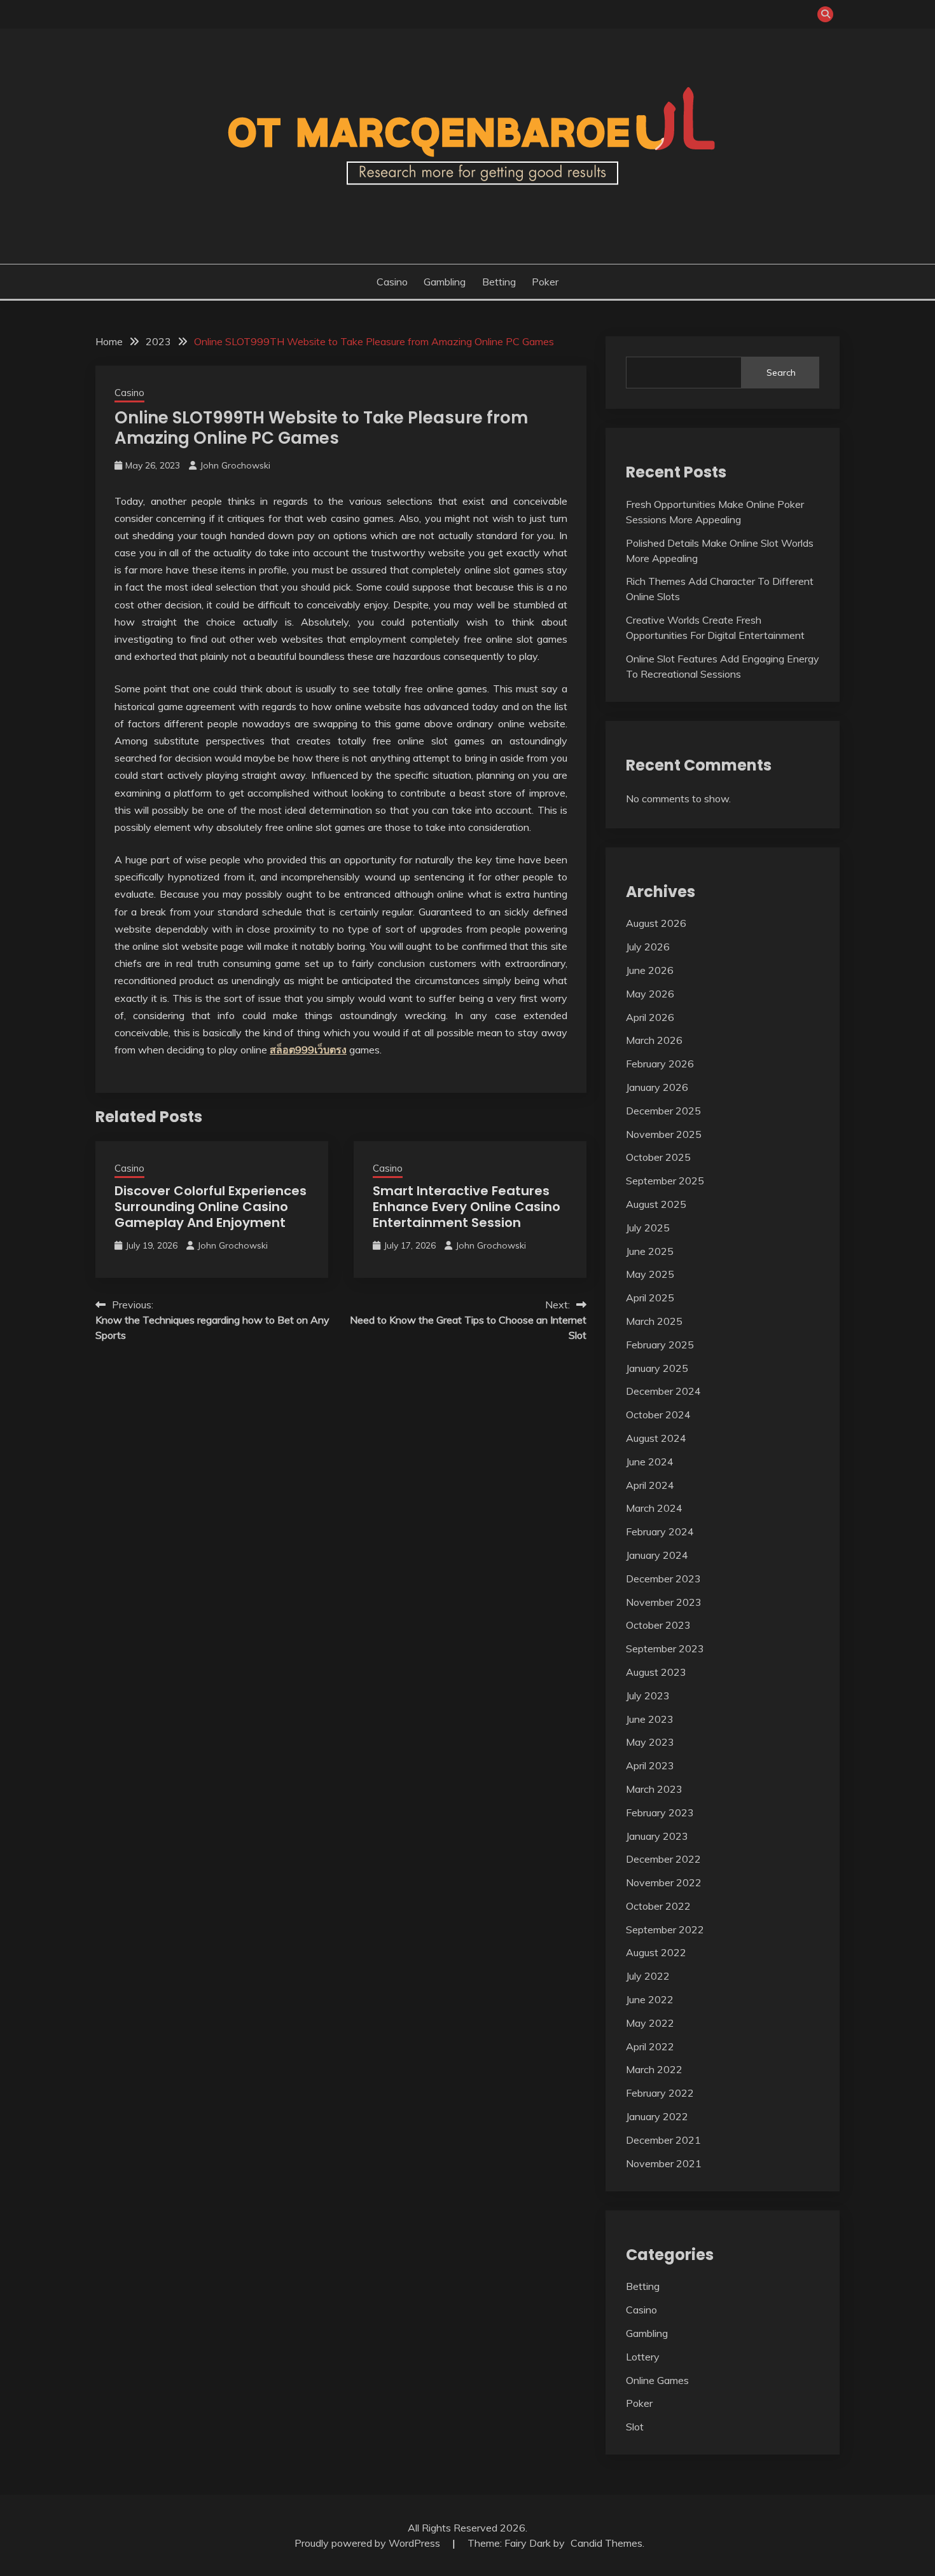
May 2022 (650, 2023)
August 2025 (656, 1204)
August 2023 (656, 1672)
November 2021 (664, 2163)
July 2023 (648, 1696)
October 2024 (658, 1415)
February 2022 (660, 2093)
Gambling (445, 282)
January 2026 (657, 1087)
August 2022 (656, 1952)
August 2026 (656, 923)
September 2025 (665, 1181)
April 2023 (650, 1765)
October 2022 (658, 1906)
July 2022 (648, 1976)
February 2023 (660, 1812)
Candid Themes (606, 2543)
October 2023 (658, 1625)
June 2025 (650, 1251)
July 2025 (648, 1228)
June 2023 (650, 1719)
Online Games (657, 2380)
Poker (545, 282)
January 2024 (657, 1555)
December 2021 (663, 2140)
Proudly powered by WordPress (369, 2543)
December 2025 (663, 1111)
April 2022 (650, 2046)
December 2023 (663, 1579)
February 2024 (660, 1531)
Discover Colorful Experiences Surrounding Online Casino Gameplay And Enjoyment (211, 1207)
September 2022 (665, 1929)
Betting (499, 282)
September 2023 (665, 1648)
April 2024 (650, 1485)
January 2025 (657, 1368)
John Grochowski (235, 465)
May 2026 (650, 994)
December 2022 (663, 1859)
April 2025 (650, 1298)
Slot (635, 2427)
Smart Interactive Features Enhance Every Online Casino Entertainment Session (467, 1207)
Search (781, 373)
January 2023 (657, 1836)
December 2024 (663, 1391)
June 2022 (650, 1999)
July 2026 (648, 947)
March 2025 (654, 1321)
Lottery (643, 2357)
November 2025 (664, 1134)
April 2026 (650, 1017)
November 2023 (664, 1602)
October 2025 (658, 1157)
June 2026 (650, 970)
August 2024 (656, 1438)
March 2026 (654, 1040)
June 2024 (650, 1462)
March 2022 (654, 2069)
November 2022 (664, 1882)
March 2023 (654, 1789)
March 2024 (654, 1508)
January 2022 (657, 2116)
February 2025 (660, 1345)
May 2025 (650, 1274)
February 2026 (660, 1064)
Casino (392, 282)
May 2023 (650, 1742)
